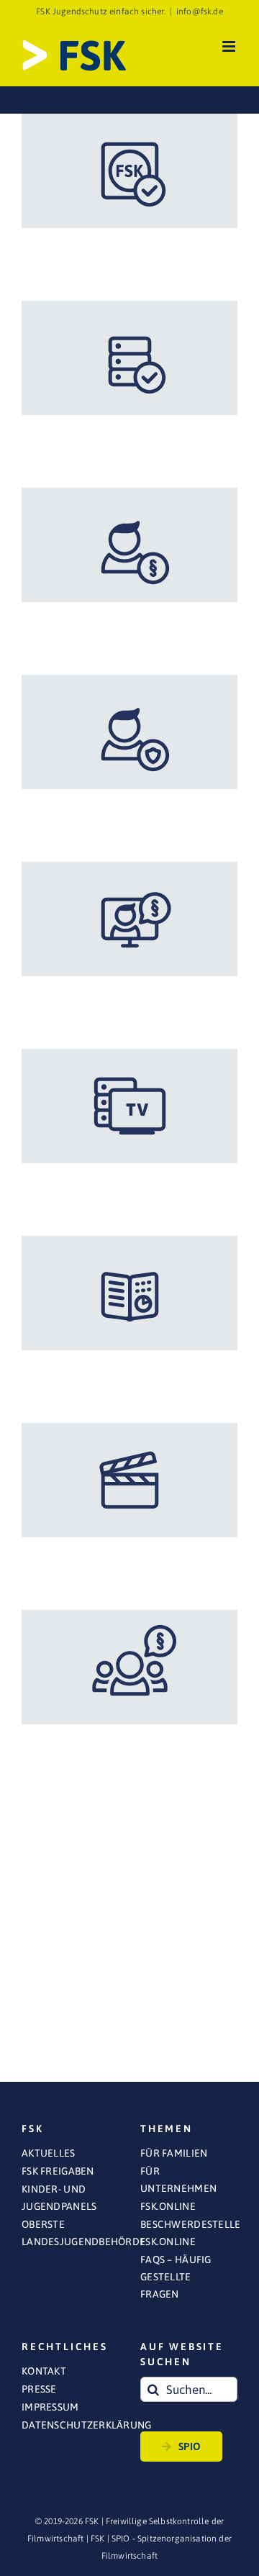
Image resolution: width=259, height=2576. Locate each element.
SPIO (190, 2447)
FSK (98, 2539)
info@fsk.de (200, 12)
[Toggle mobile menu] (230, 46)
